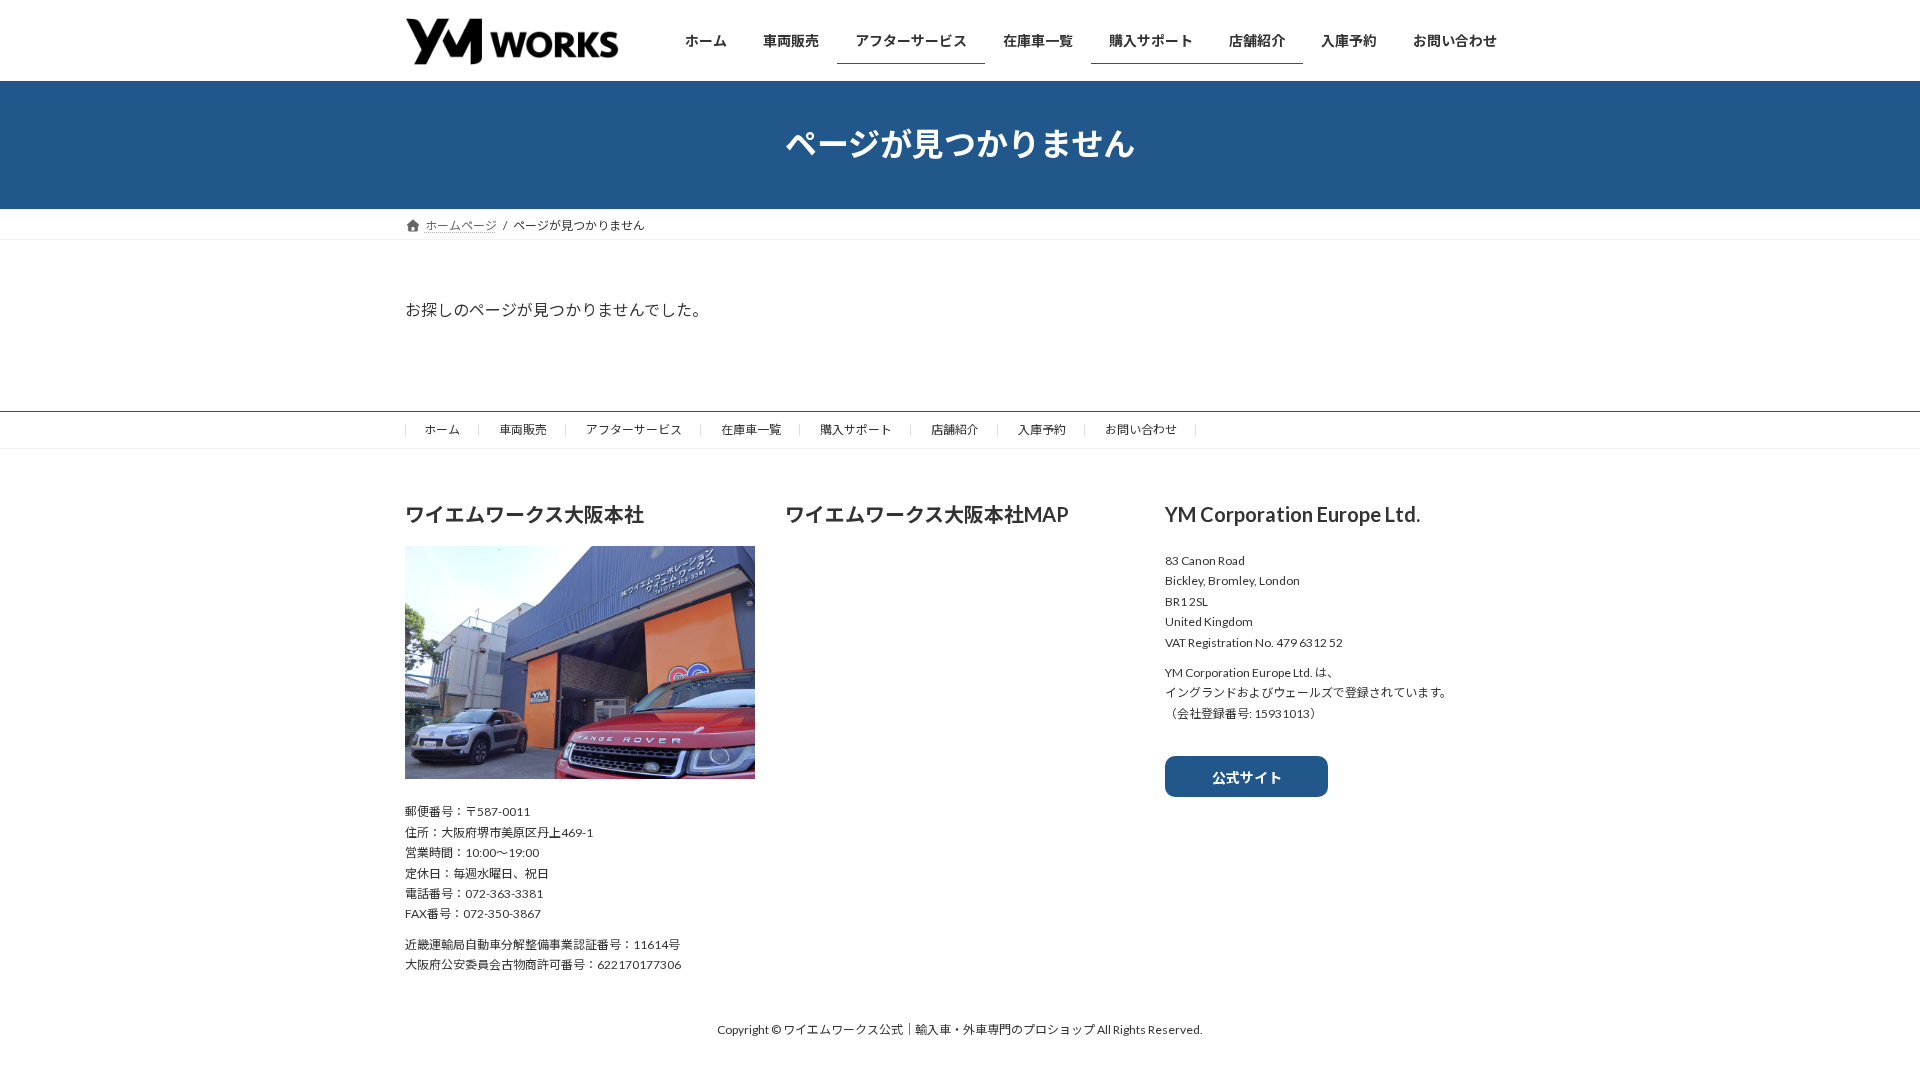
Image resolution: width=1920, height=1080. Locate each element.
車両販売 (523, 429)
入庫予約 (1042, 429)
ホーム (442, 429)
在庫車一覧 (751, 429)
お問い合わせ (1141, 429)
